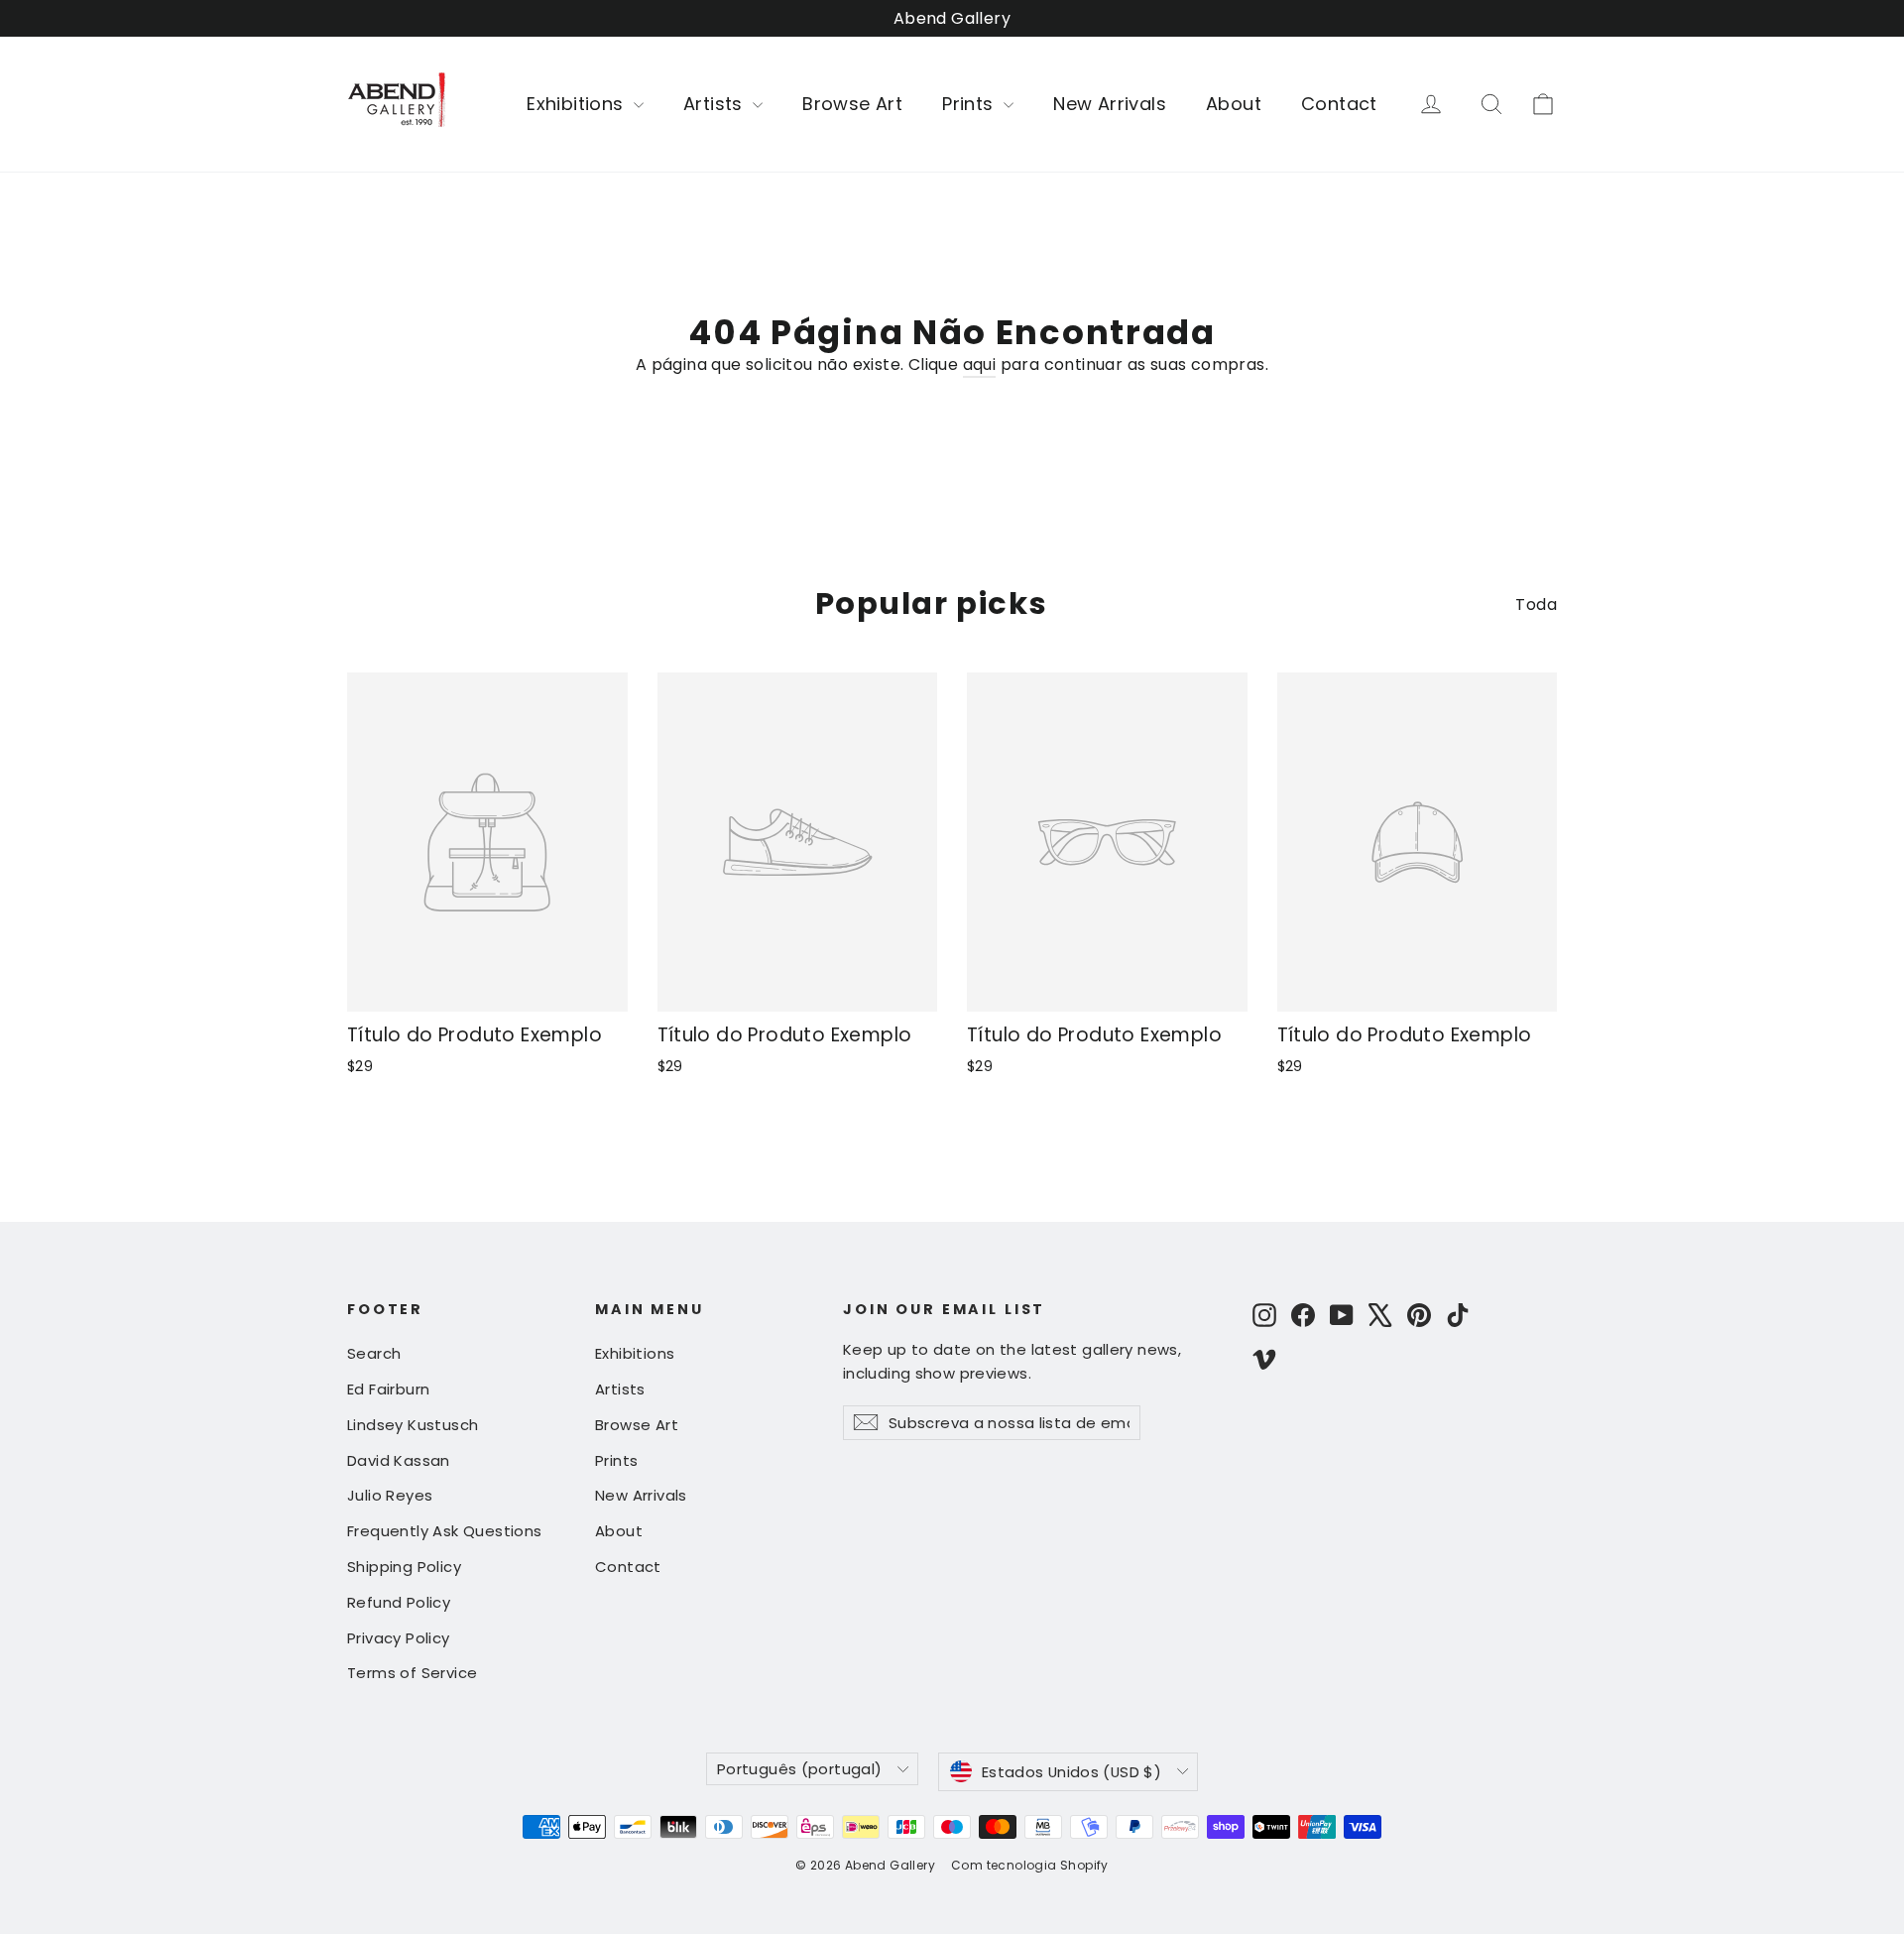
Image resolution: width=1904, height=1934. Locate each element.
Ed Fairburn (388, 1389)
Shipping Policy (404, 1567)
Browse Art (852, 104)
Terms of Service (412, 1673)
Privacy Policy (399, 1638)
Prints (970, 104)
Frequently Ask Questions (445, 1531)
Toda (1536, 604)
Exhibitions (578, 104)
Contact (1339, 104)
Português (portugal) (799, 1769)
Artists (715, 104)
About (1234, 104)
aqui (980, 364)
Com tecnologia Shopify (1030, 1865)
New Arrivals (1110, 104)
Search (374, 1353)
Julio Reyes (390, 1495)
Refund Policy (399, 1602)
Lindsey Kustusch (413, 1425)
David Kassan (399, 1460)
